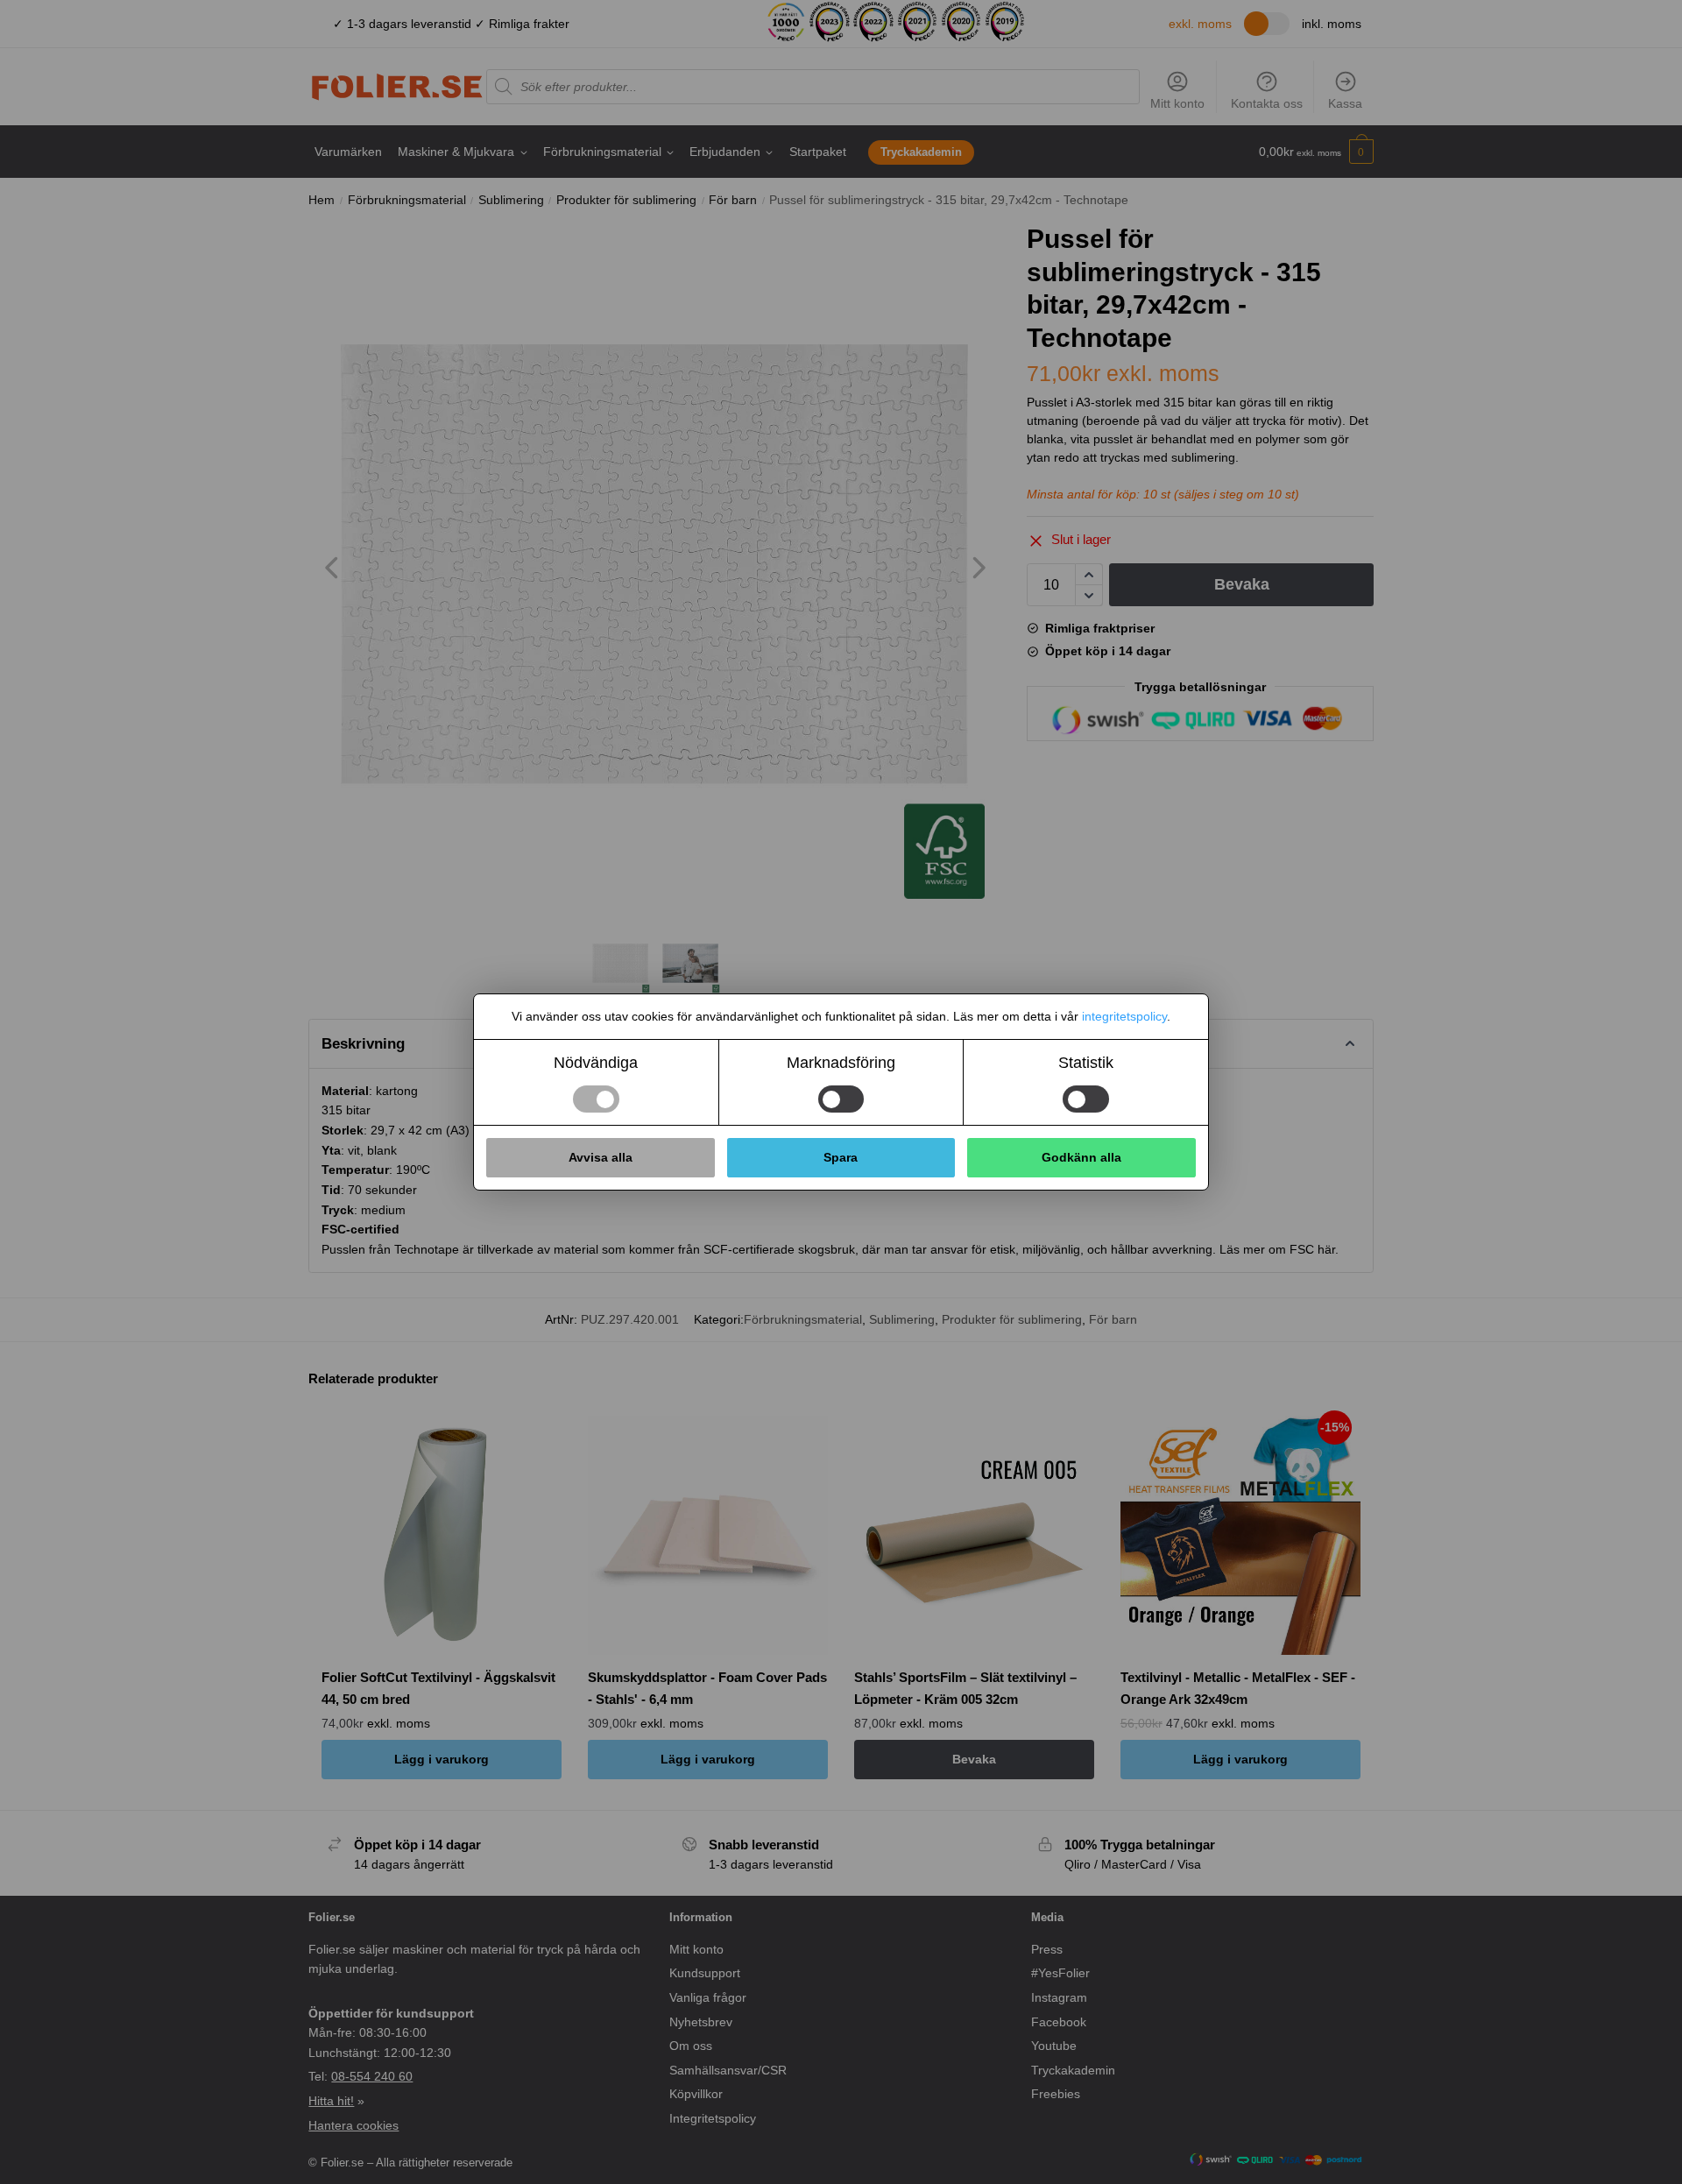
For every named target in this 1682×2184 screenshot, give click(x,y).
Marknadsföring (841, 1063)
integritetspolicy (1124, 1016)
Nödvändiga (596, 1063)
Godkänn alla (1081, 1157)
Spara (841, 1157)
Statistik (1086, 1063)
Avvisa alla (601, 1157)
